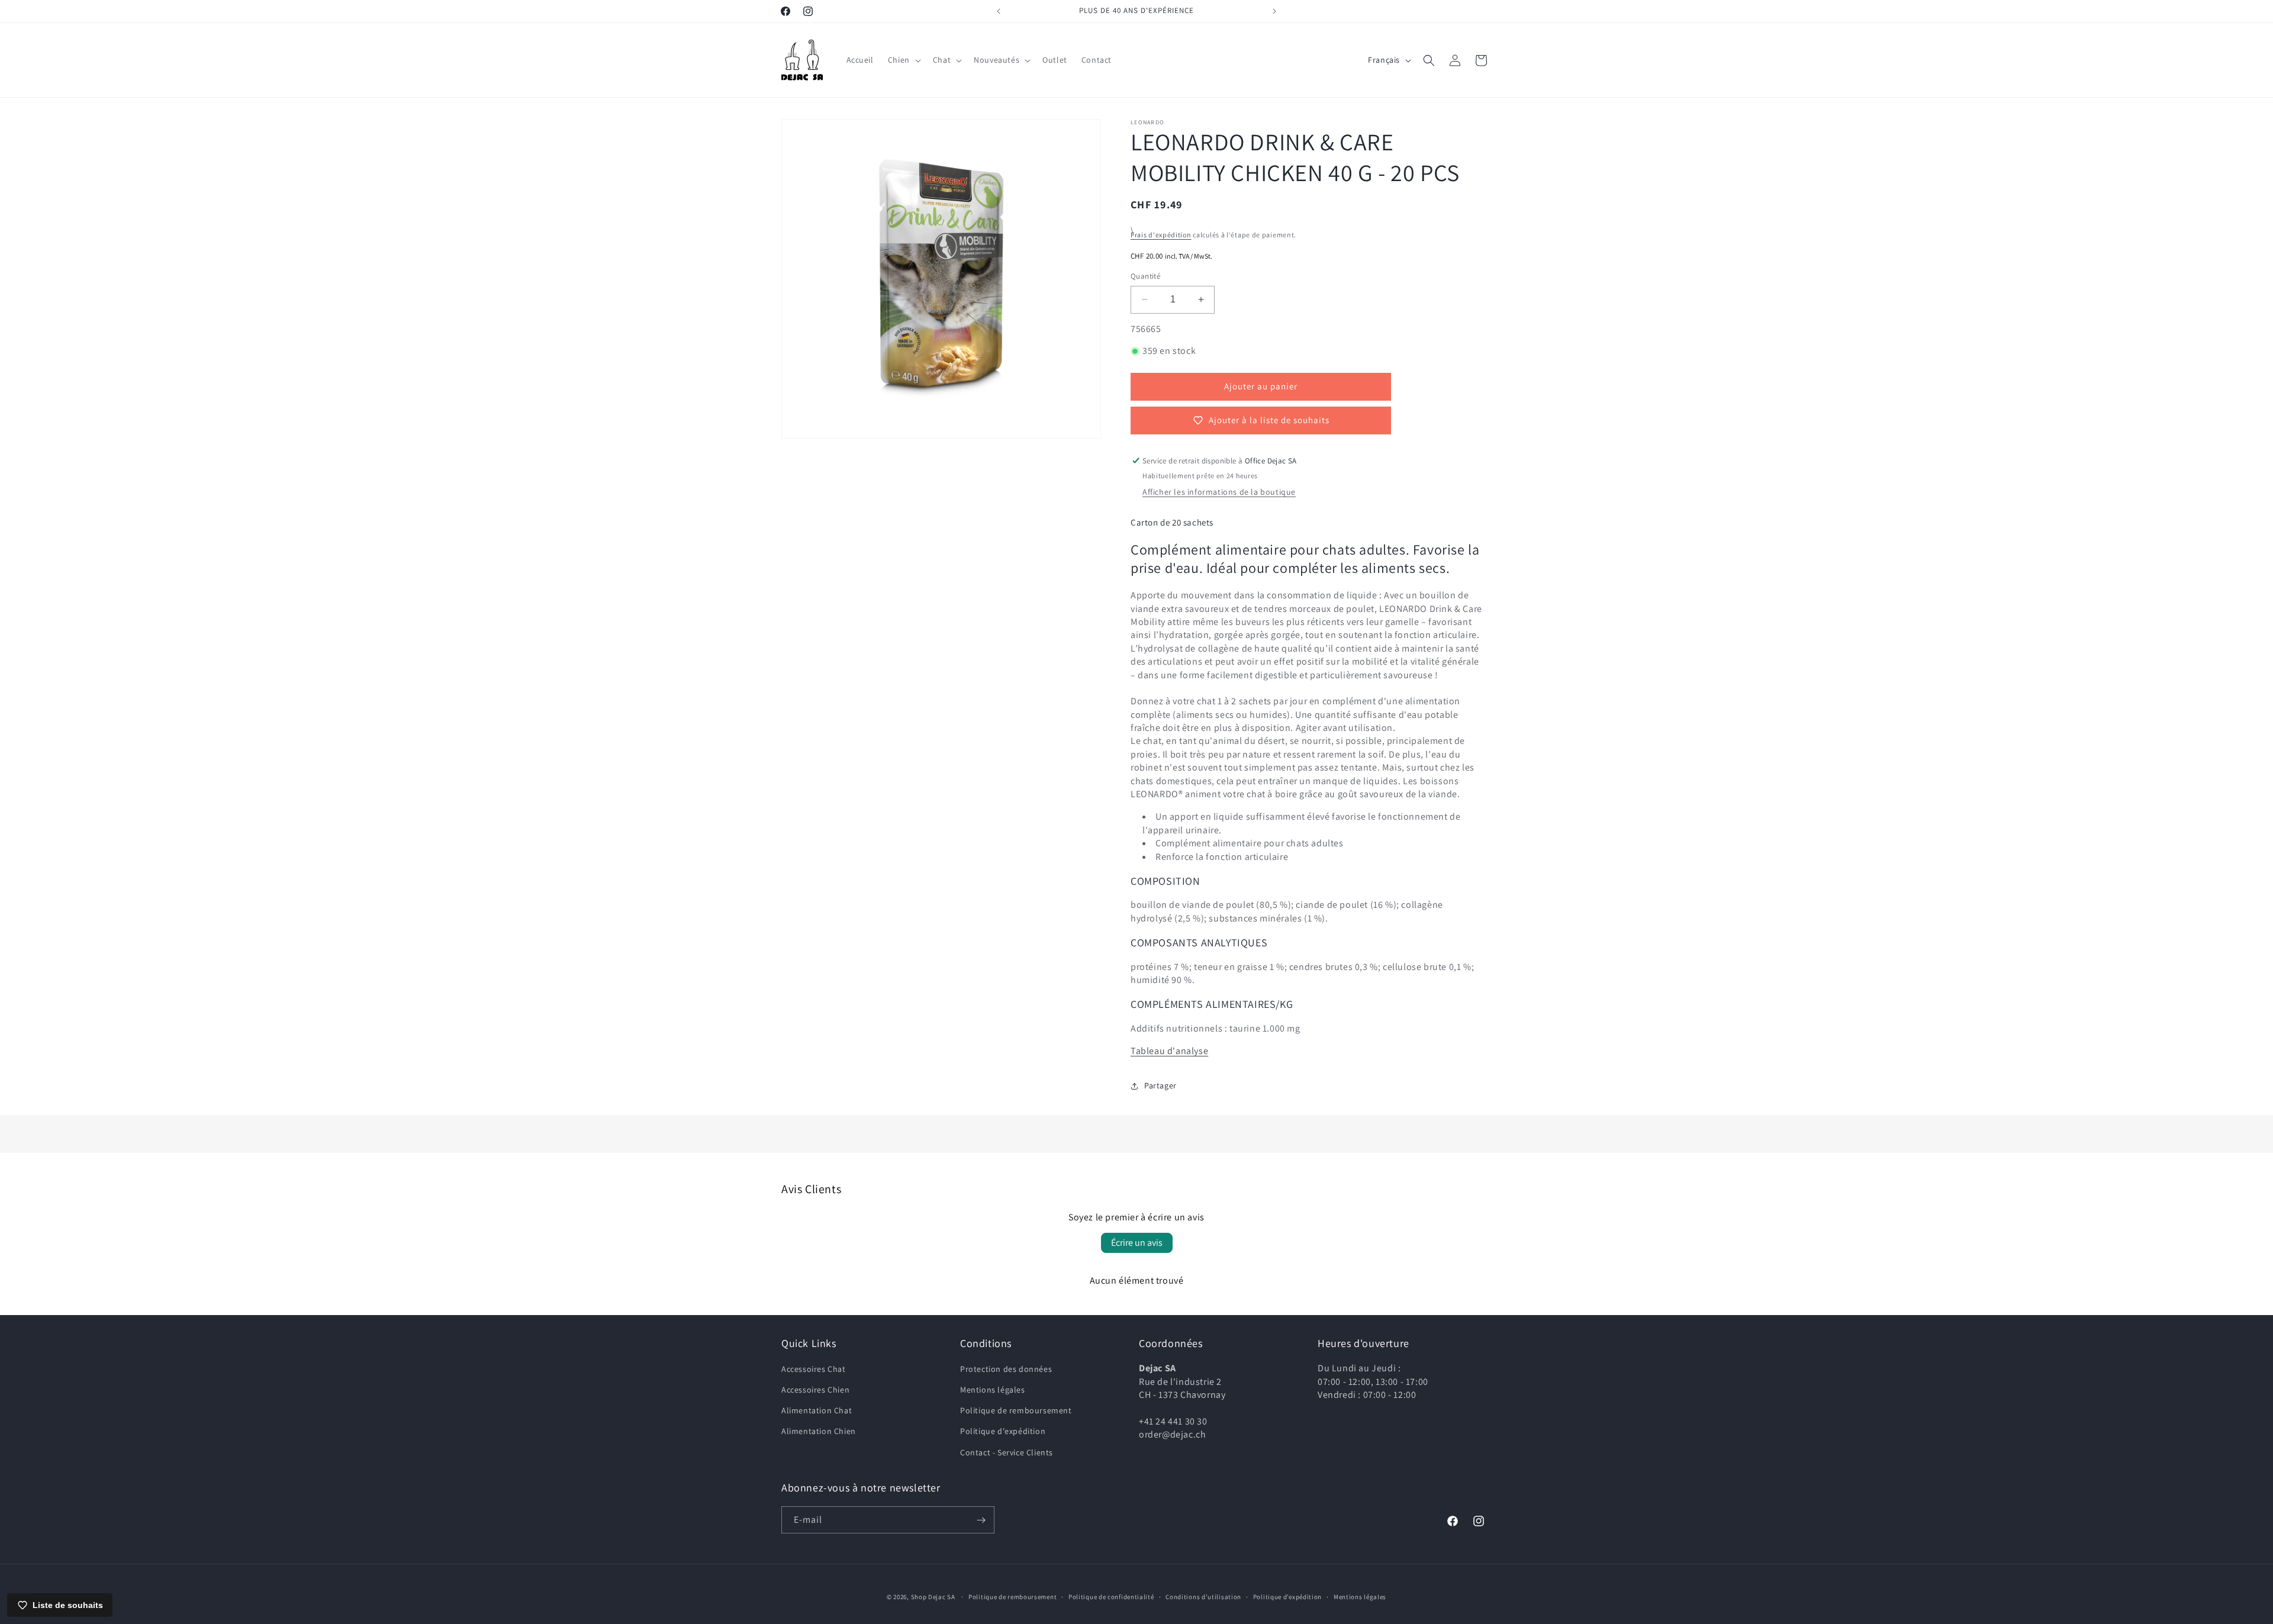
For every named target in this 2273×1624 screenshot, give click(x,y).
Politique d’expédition (1287, 1596)
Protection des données (1006, 1369)
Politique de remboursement (1016, 1411)
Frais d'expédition (1161, 235)
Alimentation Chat (817, 1411)
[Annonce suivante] (1274, 11)
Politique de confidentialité (1111, 1596)
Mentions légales (993, 1390)
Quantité (1145, 276)
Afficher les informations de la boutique (1219, 492)
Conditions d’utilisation (1203, 1596)
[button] (903, 60)
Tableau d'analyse (1169, 1051)
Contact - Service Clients (1007, 1452)
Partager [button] (1160, 1085)
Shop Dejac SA (933, 1597)
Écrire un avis (1137, 1243)
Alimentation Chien (819, 1432)
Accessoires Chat (814, 1369)
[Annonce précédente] (999, 11)
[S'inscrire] (981, 1520)
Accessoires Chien (815, 1390)
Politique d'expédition (1003, 1432)
